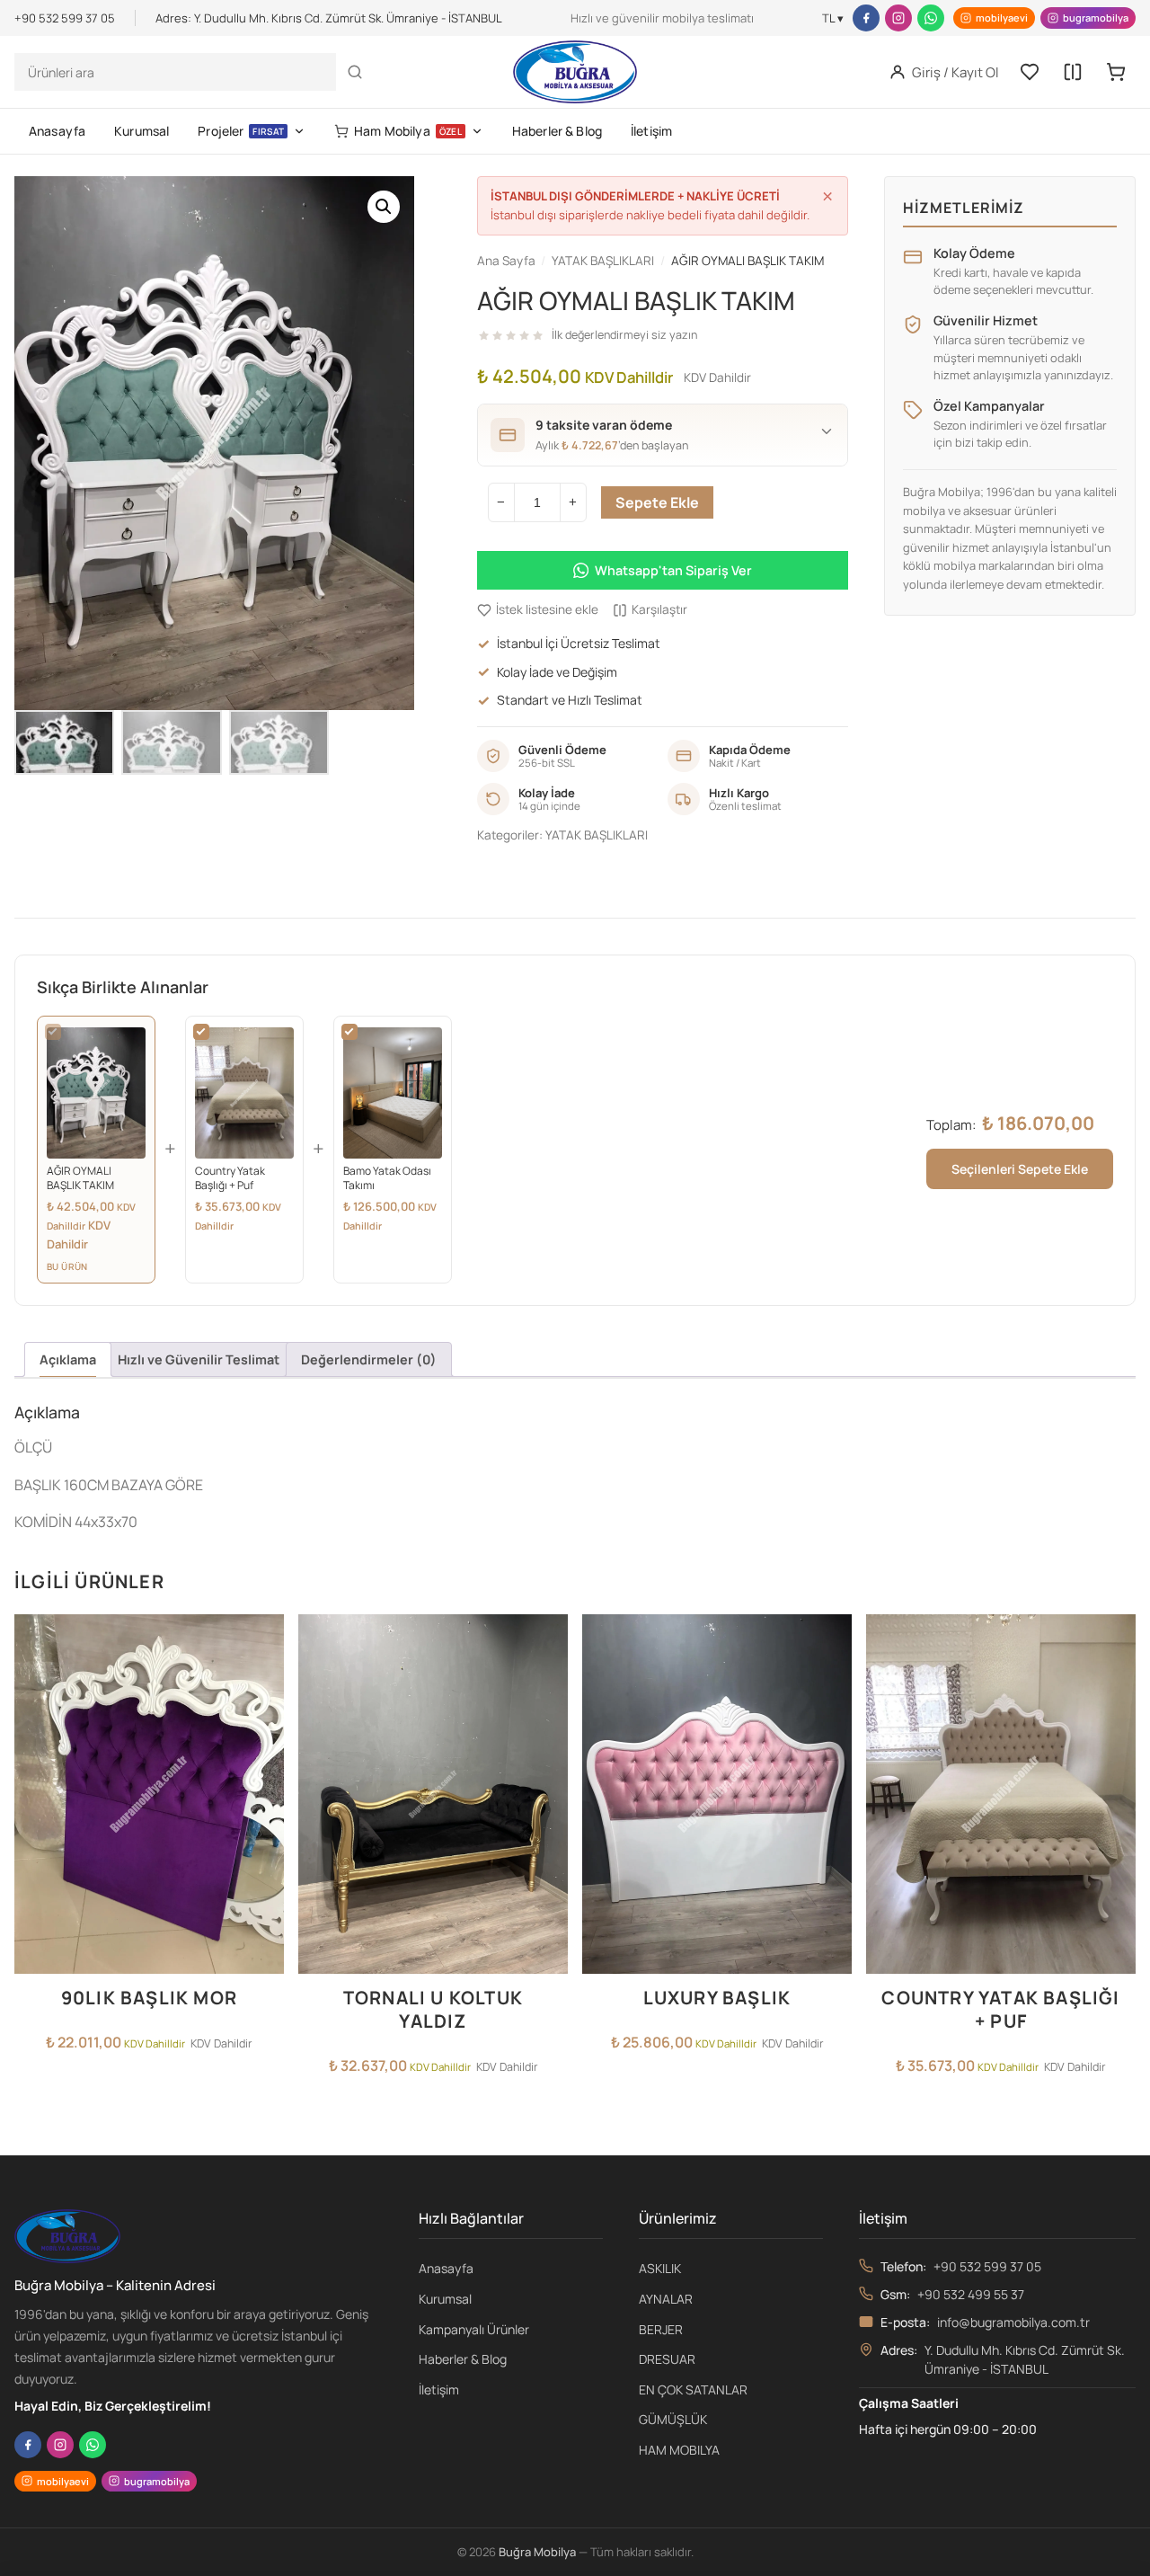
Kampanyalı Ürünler (474, 2329)
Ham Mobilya (408, 131)
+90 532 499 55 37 (971, 2294)
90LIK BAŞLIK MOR (149, 1998)
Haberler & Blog (557, 131)
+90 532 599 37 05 (987, 2266)
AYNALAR (666, 2299)
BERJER (661, 2329)
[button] (384, 207)
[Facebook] (866, 18)
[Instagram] (898, 18)
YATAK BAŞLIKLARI (597, 835)
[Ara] (355, 72)
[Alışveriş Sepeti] (1116, 72)
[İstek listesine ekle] (265, 1639)
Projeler (241, 131)
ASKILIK (660, 2268)
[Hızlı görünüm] (265, 1710)
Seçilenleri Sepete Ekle (1020, 1169)
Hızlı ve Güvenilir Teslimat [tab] (199, 1359)
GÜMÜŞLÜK (673, 2419)
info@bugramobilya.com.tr (1013, 2322)
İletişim (651, 131)
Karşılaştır (659, 609)
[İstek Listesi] (1030, 72)
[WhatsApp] (931, 18)
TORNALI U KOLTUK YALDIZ (433, 2009)
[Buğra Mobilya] (575, 72)
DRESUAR (667, 2359)
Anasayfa (57, 131)
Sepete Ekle (657, 502)
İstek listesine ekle (547, 609)
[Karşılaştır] (1073, 72)
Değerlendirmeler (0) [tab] (369, 1359)
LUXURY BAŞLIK (717, 1998)
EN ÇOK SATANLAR (693, 2389)
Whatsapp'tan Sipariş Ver (673, 570)
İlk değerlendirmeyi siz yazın (624, 335)
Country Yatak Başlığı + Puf (1000, 2009)
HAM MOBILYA (679, 2450)
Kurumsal (142, 131)
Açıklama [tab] (68, 1359)
